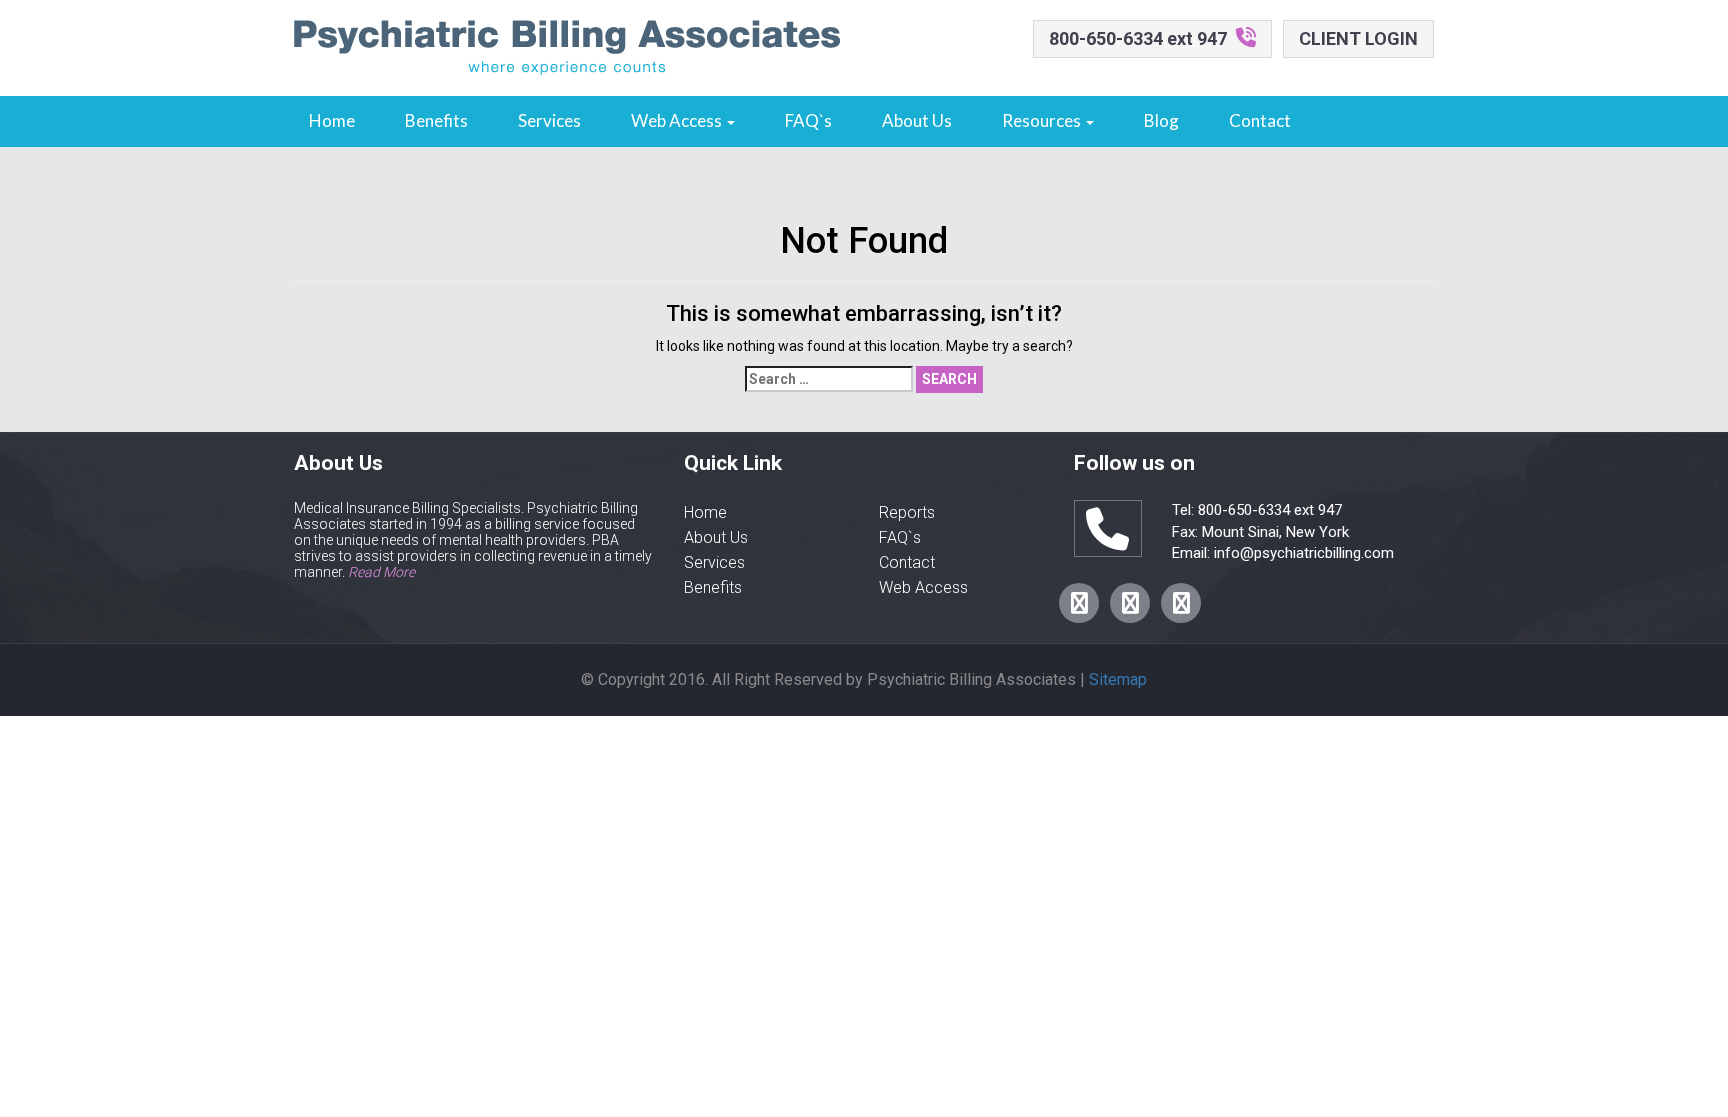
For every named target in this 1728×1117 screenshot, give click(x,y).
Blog (1161, 120)
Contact (1260, 120)
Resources (1043, 120)
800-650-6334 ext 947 (1138, 38)
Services (549, 120)
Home (332, 120)
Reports (907, 512)
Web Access (678, 120)
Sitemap (1118, 679)
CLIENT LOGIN (1358, 38)
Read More (381, 572)
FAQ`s (808, 120)
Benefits (436, 120)
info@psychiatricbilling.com (1302, 553)
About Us (917, 120)
